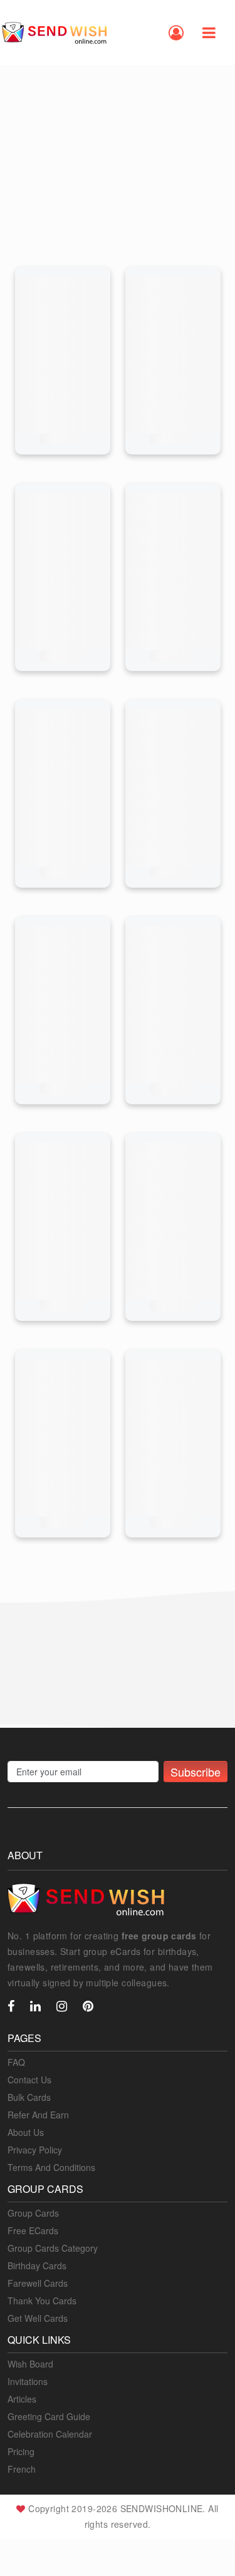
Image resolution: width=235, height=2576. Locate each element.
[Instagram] (62, 2007)
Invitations (28, 2381)
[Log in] (176, 33)
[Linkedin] (35, 2007)
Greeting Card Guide (49, 2416)
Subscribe (196, 1772)
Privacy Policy (35, 2150)
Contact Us (29, 2080)
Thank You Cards (42, 2301)
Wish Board (30, 2364)
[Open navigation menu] (209, 33)
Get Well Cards (38, 2318)
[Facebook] (11, 2007)
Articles (22, 2399)
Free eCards (33, 2230)
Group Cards (33, 2213)
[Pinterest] (88, 2007)
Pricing (21, 2451)
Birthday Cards (37, 2266)
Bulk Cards (29, 2097)
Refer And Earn (38, 2115)
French (22, 2469)
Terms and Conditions (51, 2167)
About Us (26, 2132)
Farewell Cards (38, 2283)
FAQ (16, 2062)
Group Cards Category (53, 2248)
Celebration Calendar (50, 2434)
